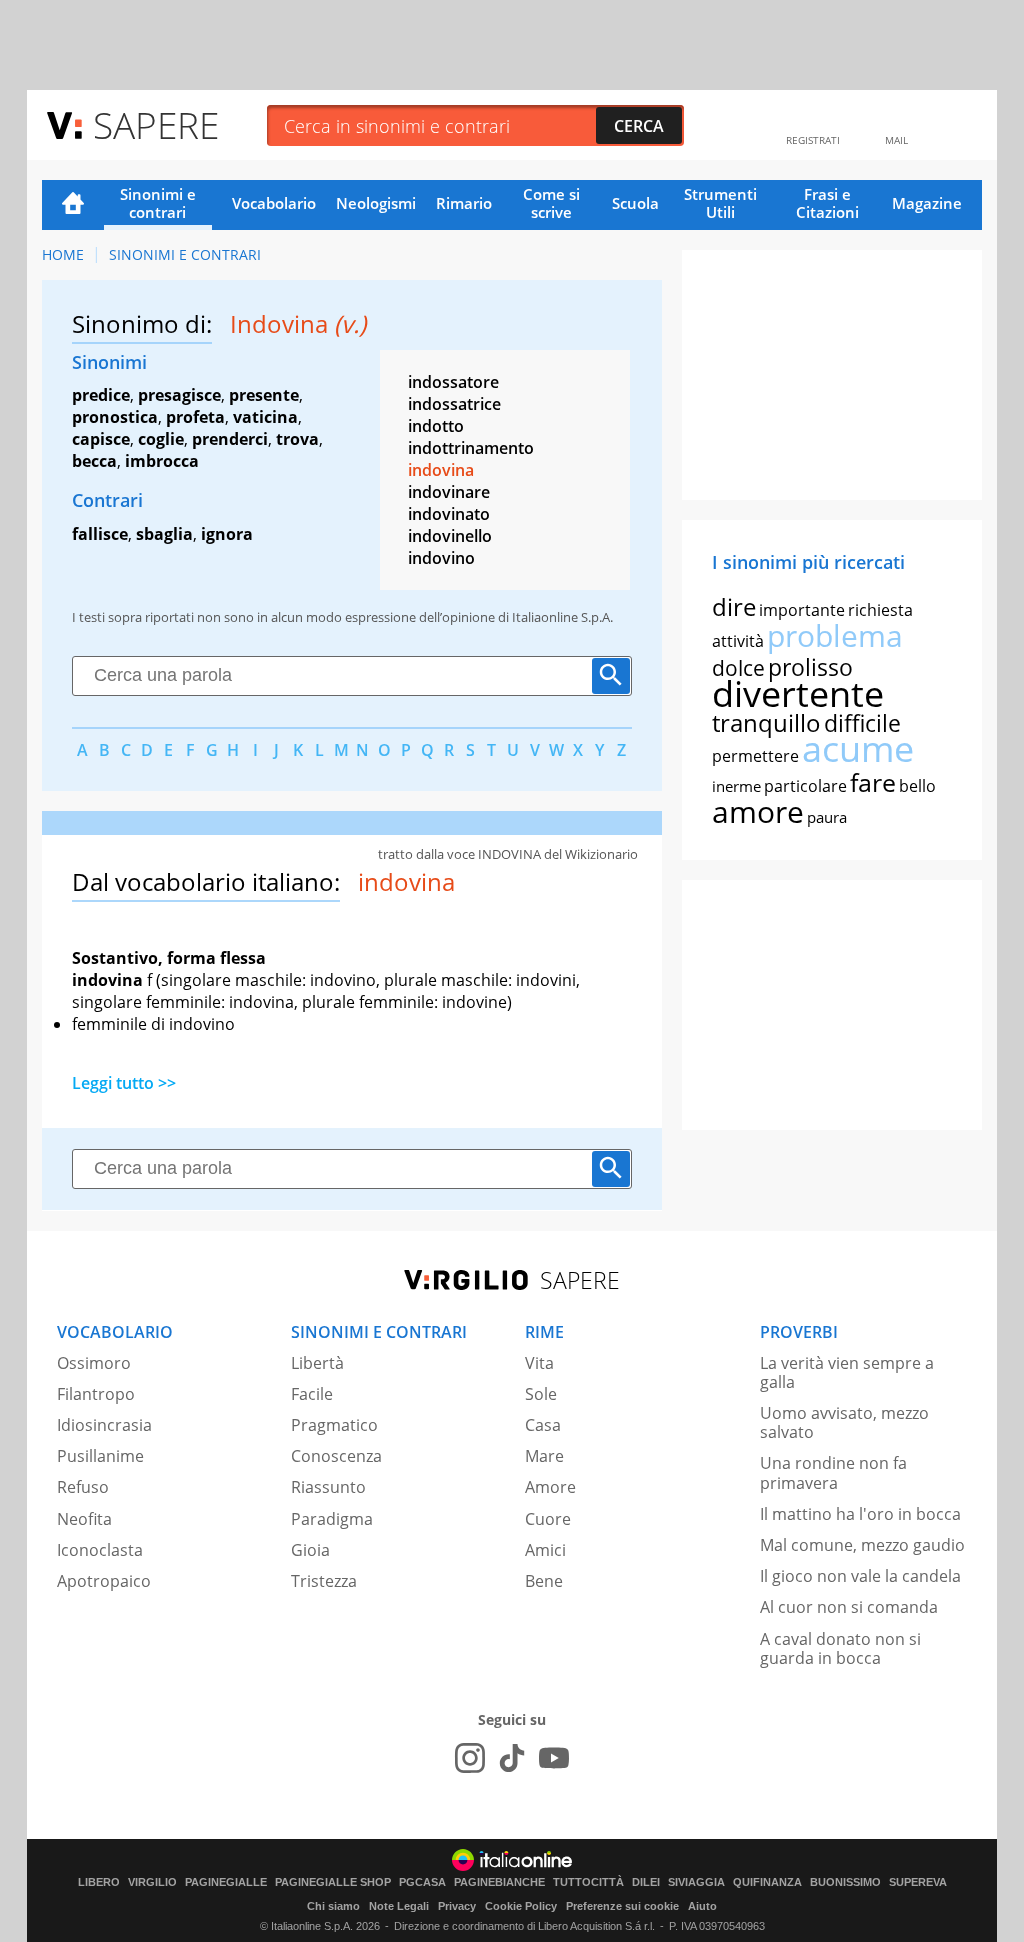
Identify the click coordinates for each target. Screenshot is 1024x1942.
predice (101, 395)
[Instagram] (470, 1758)
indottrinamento (471, 448)
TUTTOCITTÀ (588, 1882)
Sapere (156, 124)
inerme (736, 786)
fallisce (100, 534)
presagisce (179, 395)
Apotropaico (104, 1581)
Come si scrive (551, 203)
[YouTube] (554, 1758)
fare (873, 782)
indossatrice (454, 404)
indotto (436, 426)
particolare (805, 786)
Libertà (317, 1363)
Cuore (548, 1519)
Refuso (83, 1487)
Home (73, 205)
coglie (161, 439)
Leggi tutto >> (124, 1083)
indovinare (449, 492)
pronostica (115, 417)
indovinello (450, 536)
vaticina (265, 417)
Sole (541, 1394)
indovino (441, 558)
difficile (862, 723)
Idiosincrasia (104, 1425)
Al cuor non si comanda (849, 1607)
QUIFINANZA (767, 1882)
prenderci (230, 439)
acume (858, 748)
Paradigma (332, 1519)
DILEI (646, 1882)
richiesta (880, 610)
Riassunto (328, 1487)
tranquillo (766, 722)
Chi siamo (333, 1906)
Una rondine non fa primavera (833, 1472)
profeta (195, 417)
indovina (441, 470)
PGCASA (422, 1882)
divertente (798, 693)
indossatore (453, 382)
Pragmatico (334, 1425)
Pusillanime (100, 1456)
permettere (755, 756)
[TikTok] (512, 1758)
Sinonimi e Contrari (185, 254)
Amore (550, 1487)
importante (802, 610)
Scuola (635, 203)
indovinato (449, 514)
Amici (545, 1550)
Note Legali (399, 1906)
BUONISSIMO (845, 1882)
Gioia (310, 1550)
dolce (738, 668)
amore (758, 811)
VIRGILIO (152, 1882)
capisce (101, 439)
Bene (544, 1581)
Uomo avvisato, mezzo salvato (844, 1422)
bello (917, 786)
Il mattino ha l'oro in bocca (860, 1514)
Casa (543, 1425)
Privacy (457, 1906)
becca (94, 461)
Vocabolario (274, 203)
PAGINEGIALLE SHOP (333, 1882)
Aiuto (702, 1906)
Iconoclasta (100, 1550)
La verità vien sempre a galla (847, 1372)
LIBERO (99, 1882)
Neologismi (376, 203)
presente (264, 395)
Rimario (464, 203)
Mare (544, 1456)
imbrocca (162, 461)
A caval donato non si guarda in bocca (840, 1648)
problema (835, 635)
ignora (227, 534)
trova (297, 439)
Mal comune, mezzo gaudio (862, 1545)
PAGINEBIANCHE (499, 1882)
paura (827, 817)
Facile (312, 1394)
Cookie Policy (521, 1906)
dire (734, 606)
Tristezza (324, 1581)
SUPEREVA (918, 1882)
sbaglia (164, 534)
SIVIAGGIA (696, 1882)
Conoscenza (336, 1456)
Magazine (927, 203)
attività (738, 641)
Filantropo (96, 1394)
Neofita (84, 1519)
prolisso (810, 667)
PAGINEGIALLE (226, 1882)
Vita (539, 1363)
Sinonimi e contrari (158, 203)
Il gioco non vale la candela (860, 1576)
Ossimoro (94, 1363)
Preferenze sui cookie (622, 1906)
